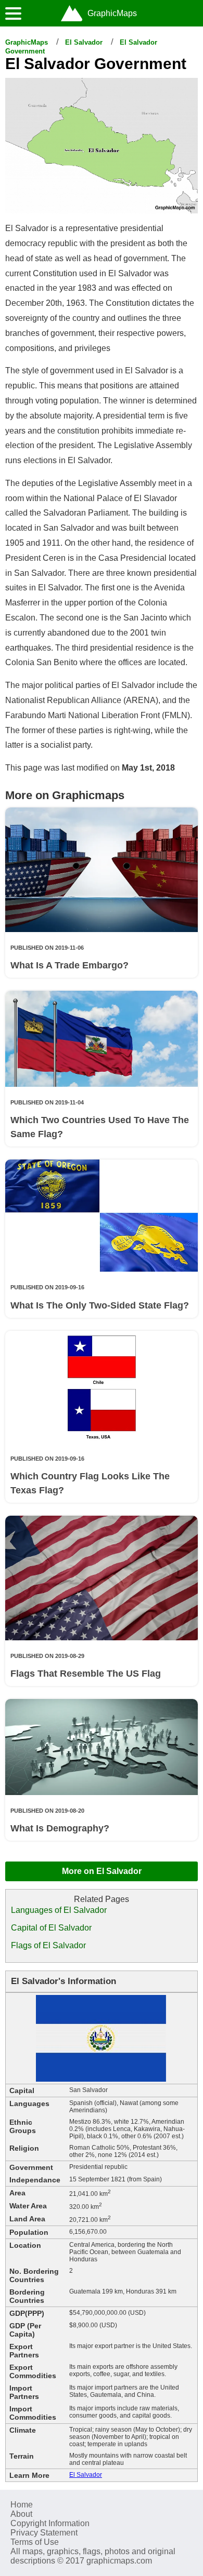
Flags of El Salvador (48, 1945)
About (21, 2514)
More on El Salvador (102, 1871)
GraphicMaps (27, 42)
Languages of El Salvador (59, 1910)
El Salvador (84, 42)
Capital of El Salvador (51, 1928)
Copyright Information (50, 2523)
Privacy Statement (44, 2533)
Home (22, 2505)
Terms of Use (35, 2542)
